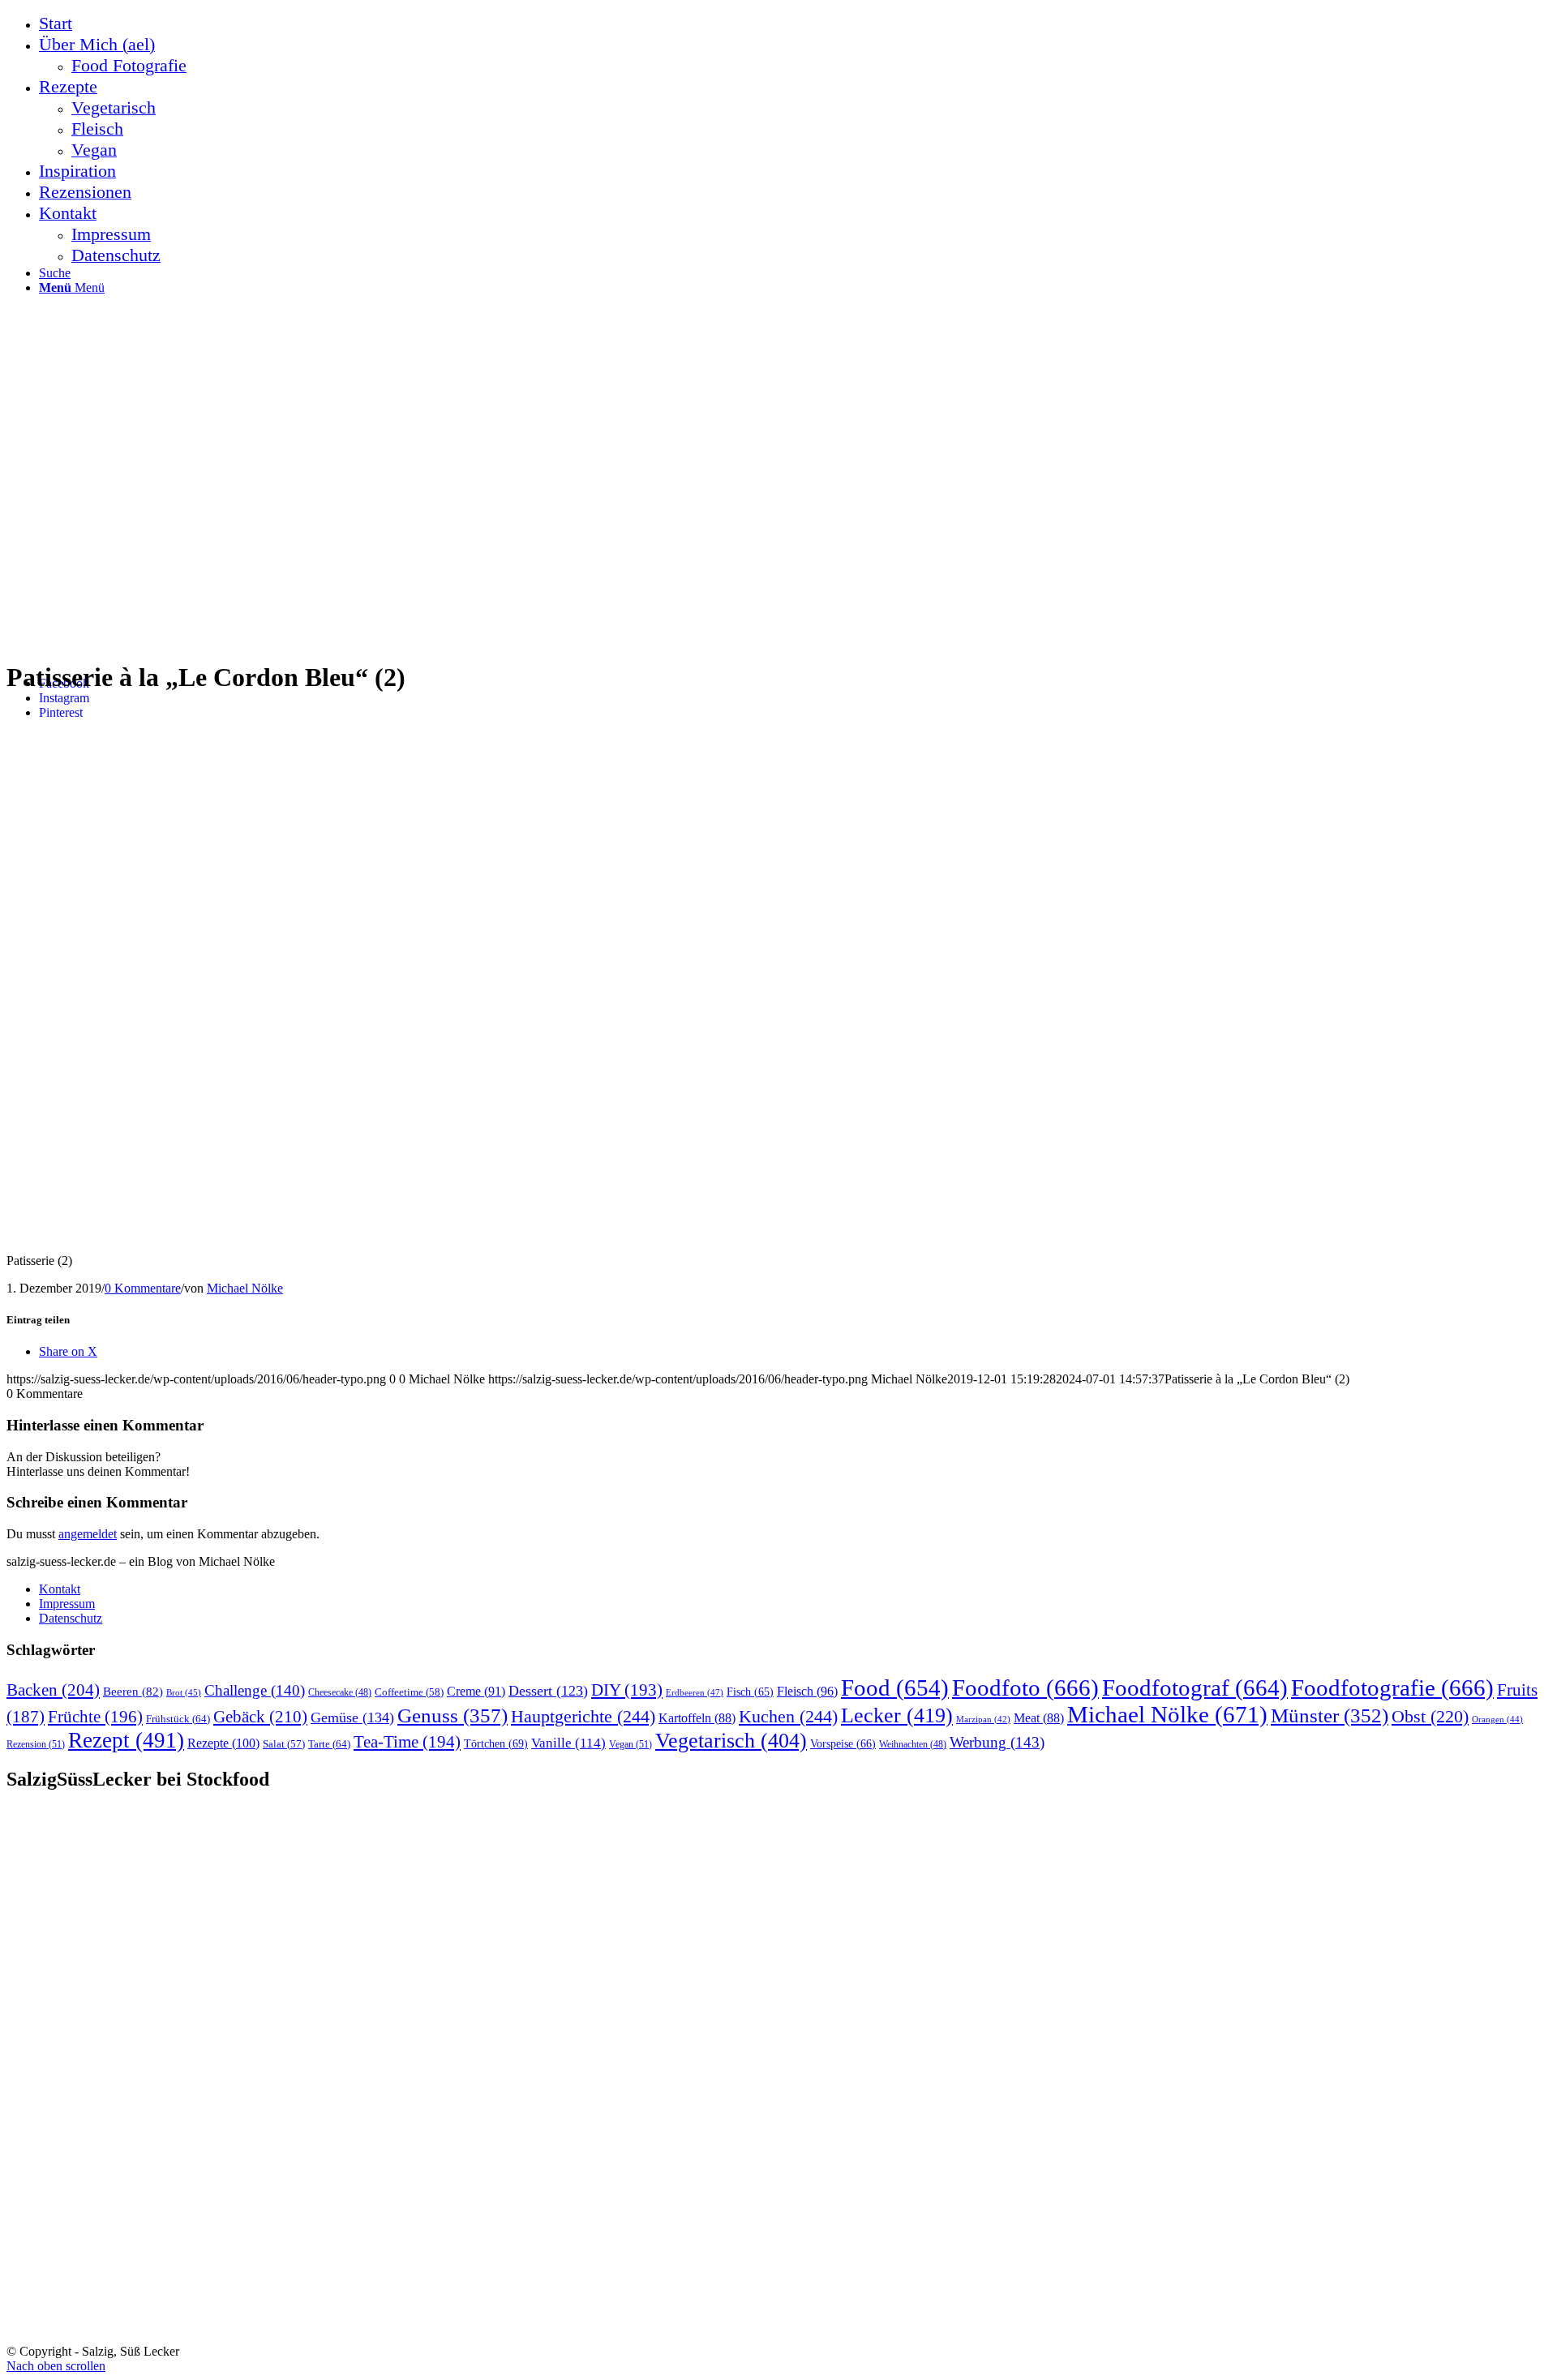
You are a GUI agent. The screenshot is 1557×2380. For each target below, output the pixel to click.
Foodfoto (1025, 1687)
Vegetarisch (731, 1741)
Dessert (548, 1691)
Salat (284, 1744)
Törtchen (496, 1743)
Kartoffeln (697, 1718)
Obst (1430, 1717)
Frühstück (178, 1719)
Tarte (329, 1744)
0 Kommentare (143, 1288)
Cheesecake (340, 1693)
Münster (1330, 1715)
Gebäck (260, 1717)
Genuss (453, 1715)
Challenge (255, 1690)
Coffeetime (409, 1692)
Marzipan (983, 1720)
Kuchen (788, 1716)
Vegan (631, 1744)
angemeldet (88, 1534)
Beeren (133, 1691)
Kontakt (60, 1589)
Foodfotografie (1392, 1687)
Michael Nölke (245, 1288)
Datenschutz (71, 1618)
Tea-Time (407, 1742)
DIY (627, 1690)
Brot (184, 1692)
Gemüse (352, 1717)
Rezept (126, 1740)
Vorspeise (843, 1744)
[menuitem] (795, 24)
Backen (53, 1690)
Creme (476, 1691)
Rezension (36, 1744)
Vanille (568, 1743)
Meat (1039, 1718)
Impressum (67, 1604)
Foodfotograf (1195, 1687)
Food (895, 1687)
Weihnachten (913, 1745)
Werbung (997, 1742)
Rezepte (223, 1743)
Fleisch (807, 1692)
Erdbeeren (695, 1692)
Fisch (750, 1692)
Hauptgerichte (583, 1716)
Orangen (1497, 1719)
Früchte (95, 1717)
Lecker (897, 1715)
